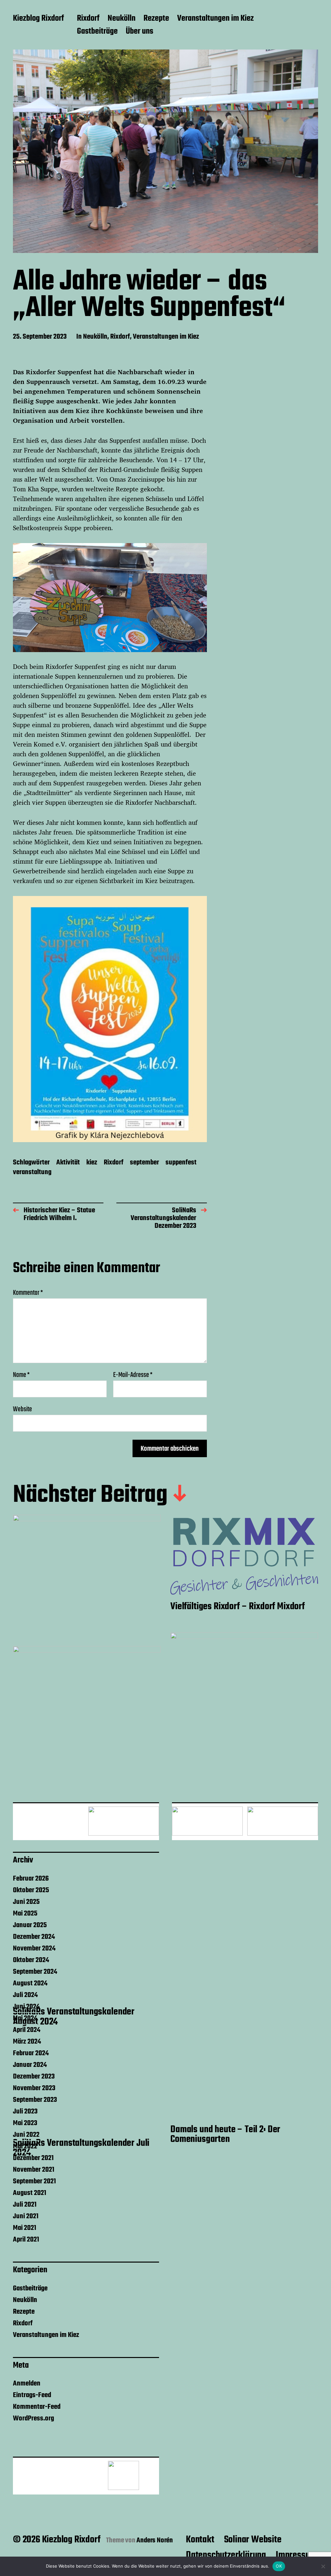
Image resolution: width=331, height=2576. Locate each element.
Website (22, 1408)
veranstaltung (32, 1173)
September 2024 (35, 1972)
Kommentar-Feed (37, 2407)
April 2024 (27, 2030)
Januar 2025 (30, 1925)
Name (21, 1375)
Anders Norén (155, 2540)
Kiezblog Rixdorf (38, 19)
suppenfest (181, 1163)
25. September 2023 (40, 337)
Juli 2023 (25, 2112)
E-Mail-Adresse (133, 1375)
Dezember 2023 (34, 2077)
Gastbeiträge (97, 32)
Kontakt (200, 2540)
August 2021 (30, 2193)
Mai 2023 (25, 2123)
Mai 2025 (25, 1914)
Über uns (139, 32)
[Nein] (323, 2566)
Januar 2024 (30, 2065)
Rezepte (156, 19)
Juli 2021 (25, 2205)
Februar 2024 (31, 2053)
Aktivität (68, 1163)
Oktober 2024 (31, 1960)
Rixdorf (88, 19)
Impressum (296, 2555)
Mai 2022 (25, 2146)
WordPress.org (33, 2418)
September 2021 (34, 2181)
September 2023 (35, 2100)
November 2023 (34, 2088)
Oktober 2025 (31, 1890)
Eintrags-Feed (32, 2395)
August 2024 (30, 1983)
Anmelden (27, 2384)
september (144, 1163)
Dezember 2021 (33, 2158)
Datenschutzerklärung (226, 2555)
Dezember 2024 (34, 1937)
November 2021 (34, 2170)
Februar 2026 (31, 1879)
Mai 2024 (25, 2018)
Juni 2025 (26, 1902)
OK (279, 2566)
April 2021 (26, 2240)
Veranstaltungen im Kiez (215, 19)
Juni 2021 (26, 2216)
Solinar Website (253, 2540)
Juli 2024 (25, 1995)
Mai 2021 (25, 2228)
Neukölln (122, 19)
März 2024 (27, 2042)
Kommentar (28, 1293)
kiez (92, 1163)
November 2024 (34, 1948)
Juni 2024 (26, 2007)
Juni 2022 (26, 2135)
